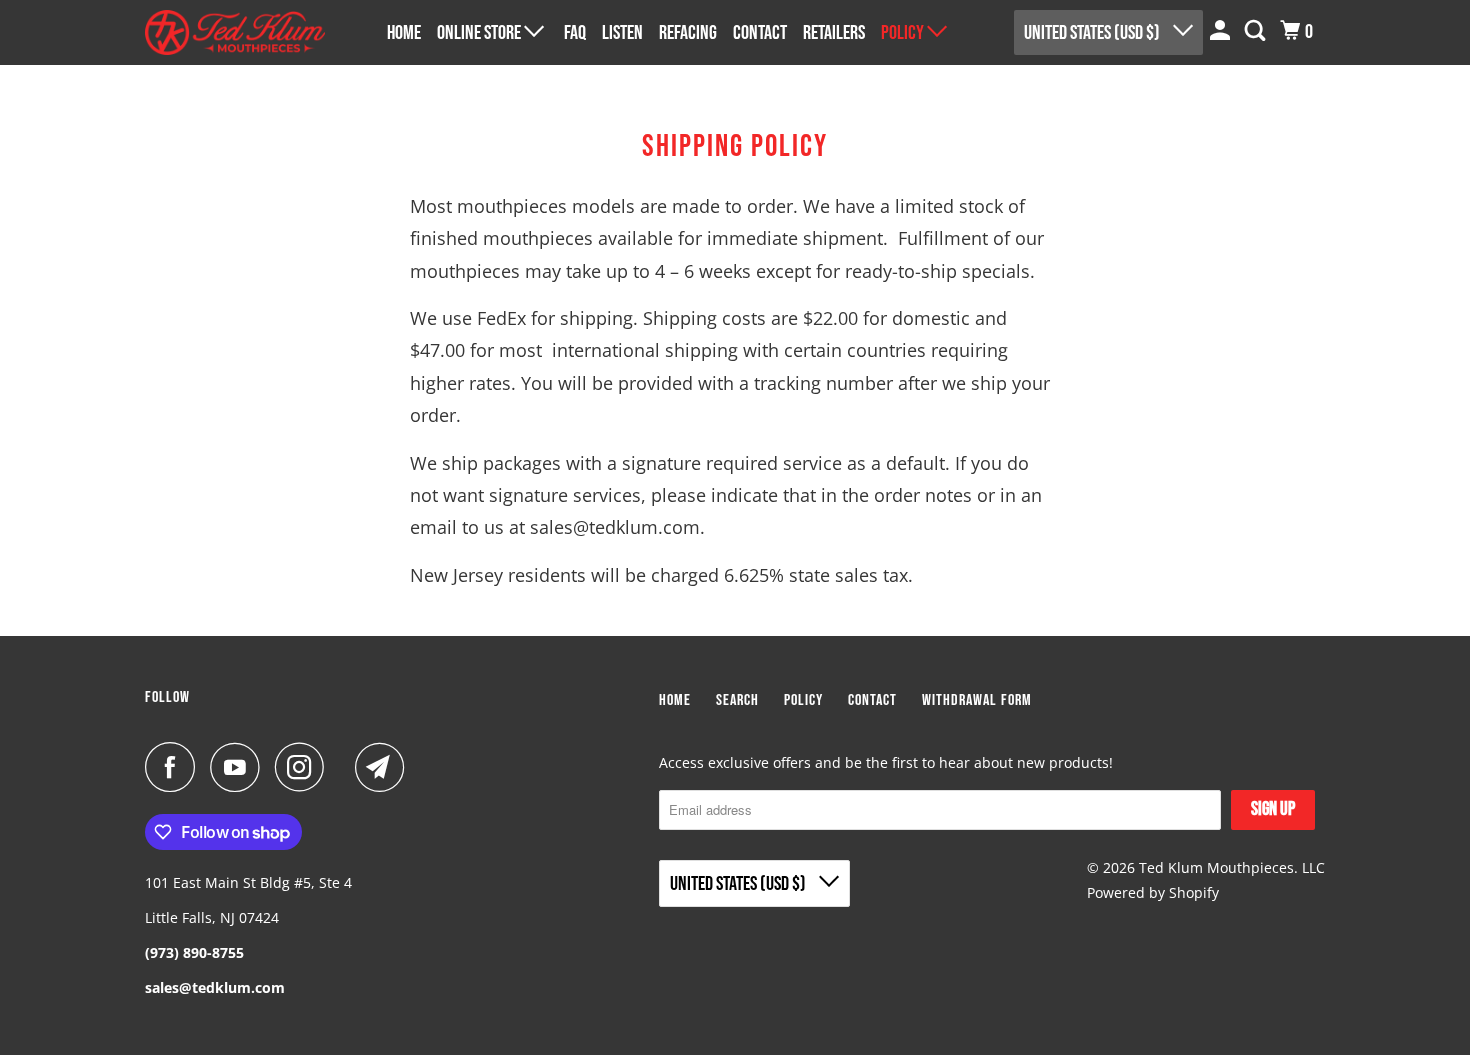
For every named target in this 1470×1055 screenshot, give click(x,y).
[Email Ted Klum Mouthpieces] (385, 767)
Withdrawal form (977, 700)
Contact (760, 33)
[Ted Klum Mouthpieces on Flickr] (345, 767)
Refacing (688, 33)
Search (737, 700)
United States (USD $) (1093, 33)
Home (404, 33)
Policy (904, 33)
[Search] (1257, 31)
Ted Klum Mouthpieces (1216, 867)
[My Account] (1222, 31)
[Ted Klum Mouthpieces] (235, 32)
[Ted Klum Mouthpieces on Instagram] (305, 767)
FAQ (575, 33)
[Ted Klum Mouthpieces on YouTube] (240, 767)
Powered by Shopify (1153, 892)
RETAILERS (834, 33)
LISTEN (622, 33)
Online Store (480, 33)
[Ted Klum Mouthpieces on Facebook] (175, 767)
